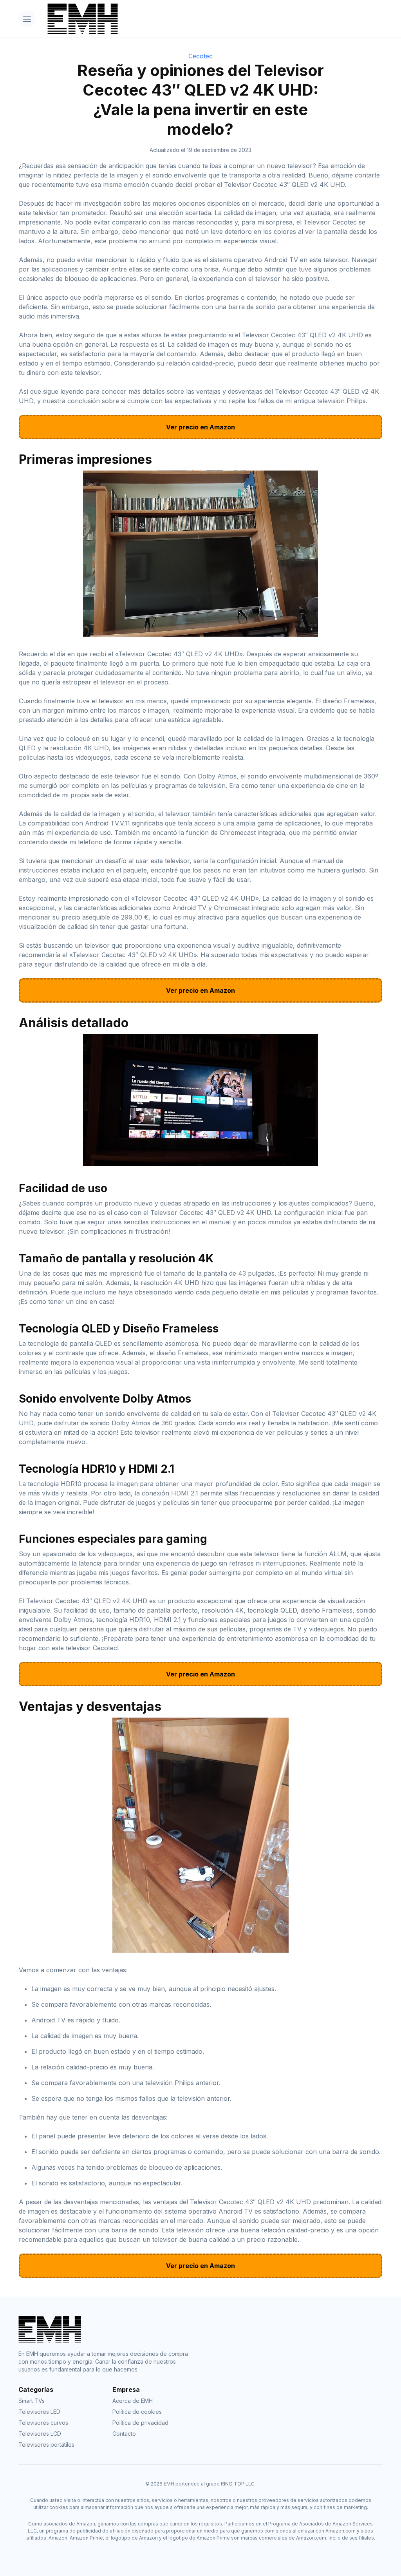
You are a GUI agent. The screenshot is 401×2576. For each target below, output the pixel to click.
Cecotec (200, 56)
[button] (27, 19)
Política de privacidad (140, 2423)
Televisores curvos (43, 2423)
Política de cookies (137, 2412)
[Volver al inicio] (212, 19)
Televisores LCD (40, 2434)
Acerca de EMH (133, 2401)
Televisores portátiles (46, 2445)
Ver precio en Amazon (200, 427)
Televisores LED (39, 2412)
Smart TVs (32, 2401)
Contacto (124, 2434)
